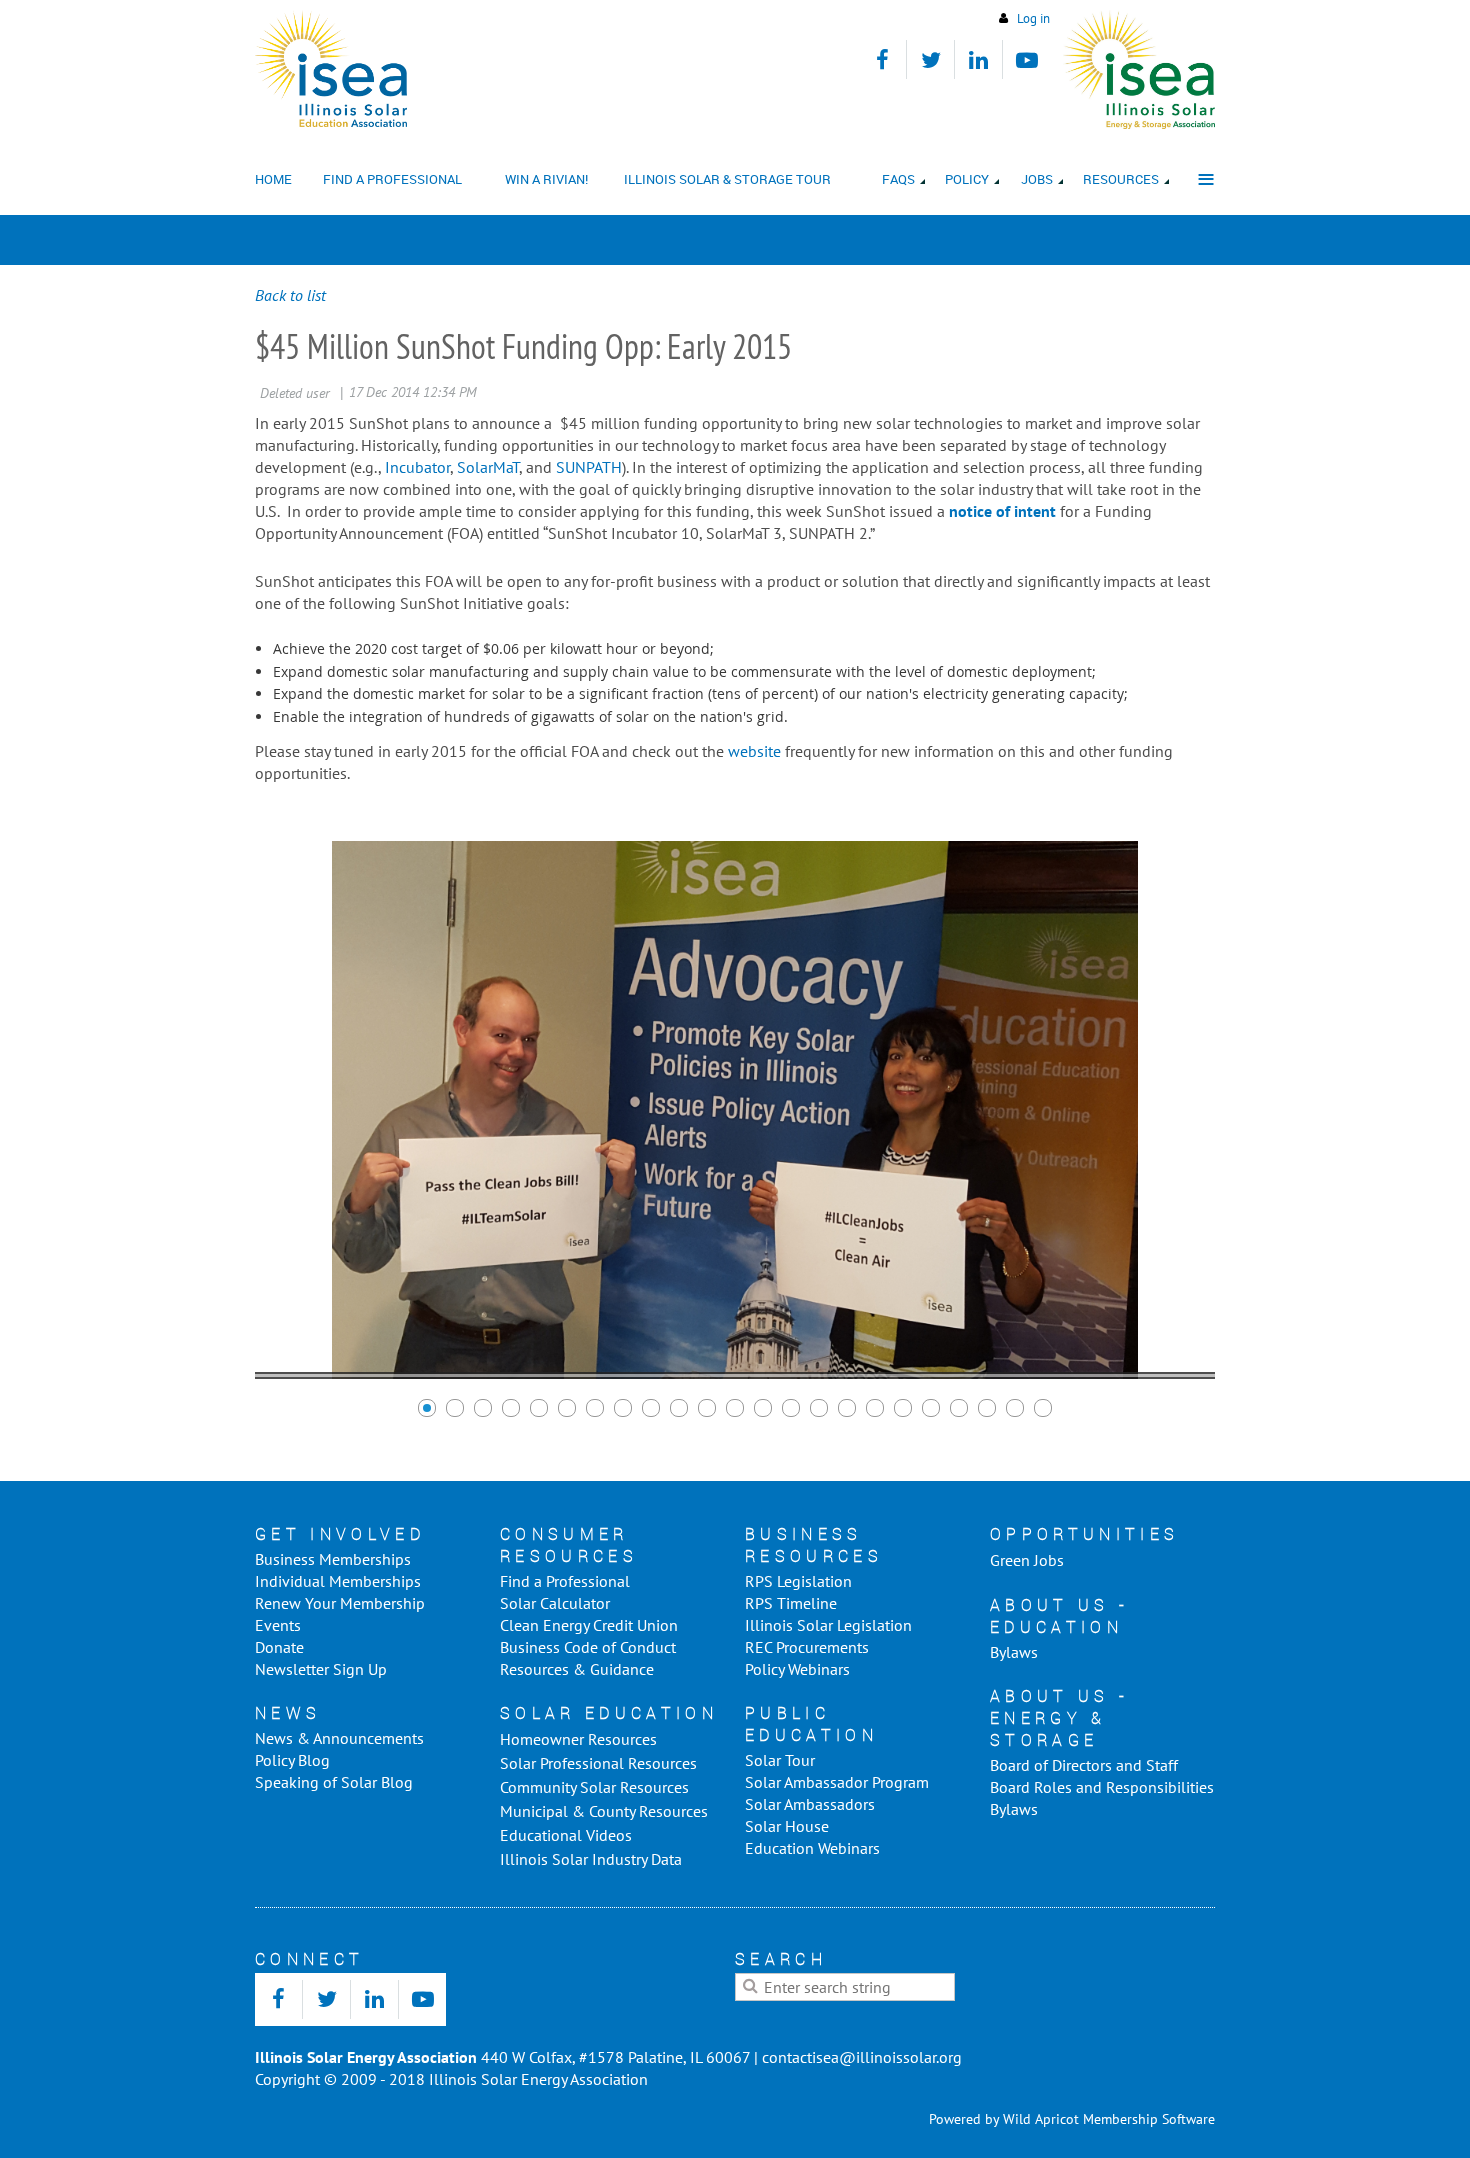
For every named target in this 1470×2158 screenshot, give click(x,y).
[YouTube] (1026, 59)
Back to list (290, 295)
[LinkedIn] (978, 59)
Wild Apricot (1041, 2119)
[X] (930, 59)
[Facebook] (882, 59)
